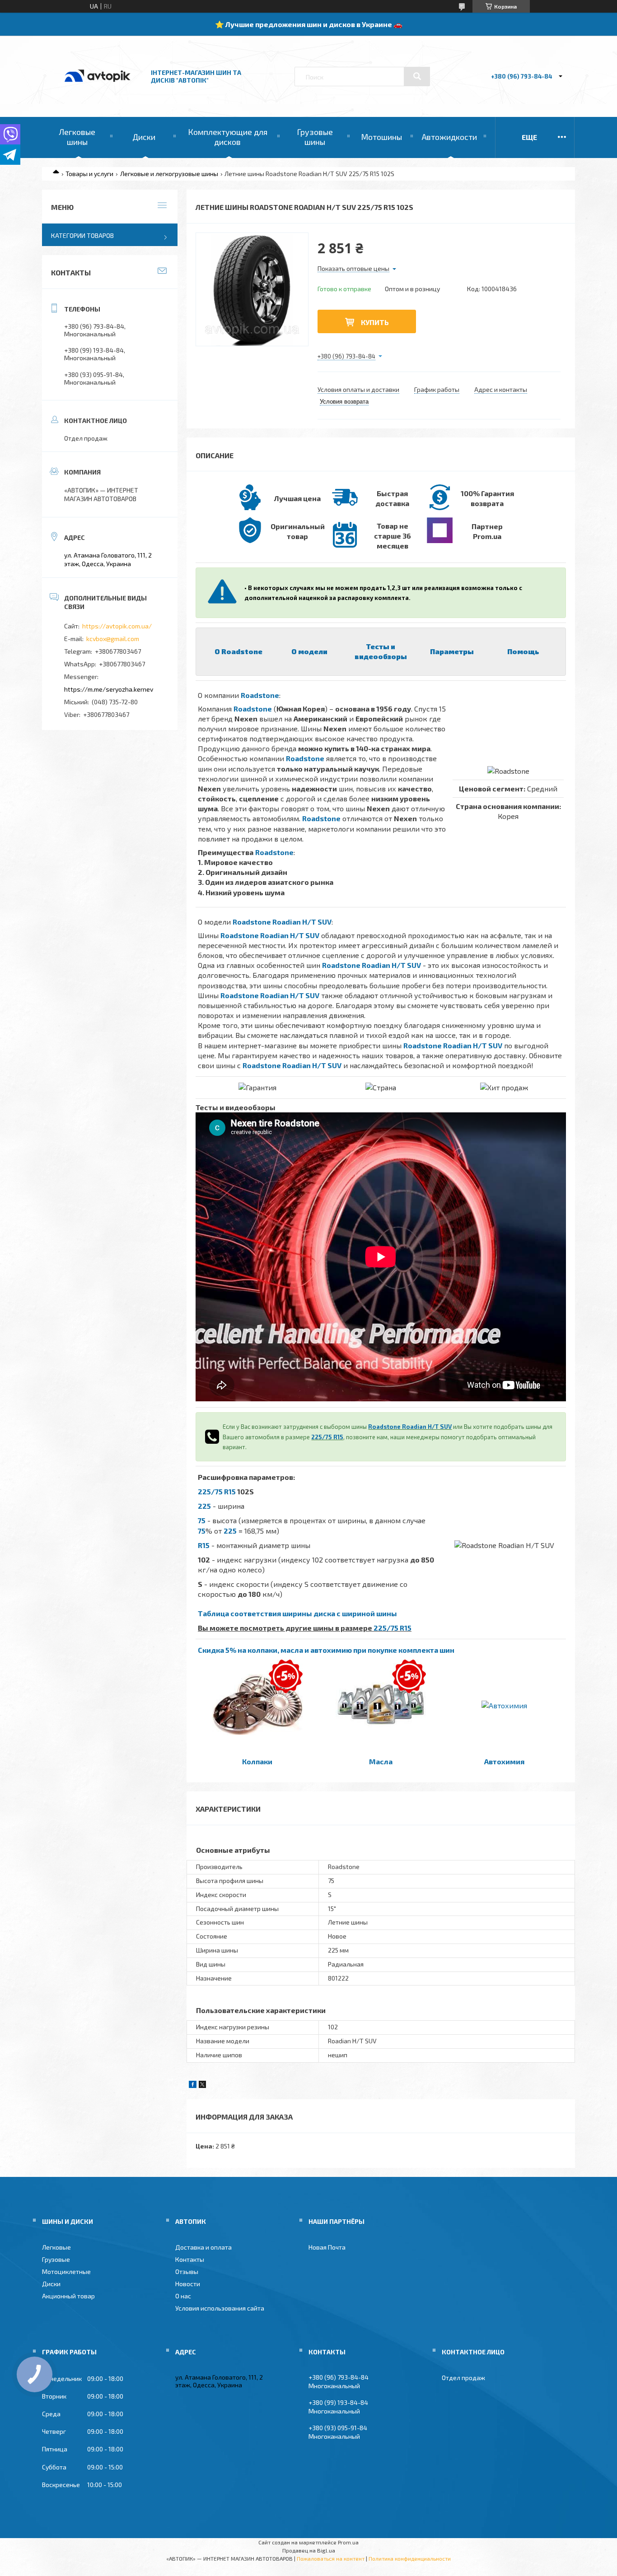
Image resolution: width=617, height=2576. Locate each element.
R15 (204, 1545)
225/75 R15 (327, 1437)
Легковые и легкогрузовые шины (169, 174)
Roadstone (260, 695)
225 (204, 1506)
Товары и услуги (89, 174)
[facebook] (193, 2085)
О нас (183, 2296)
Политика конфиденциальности (410, 2558)
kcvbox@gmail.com (113, 639)
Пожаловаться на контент (331, 2558)
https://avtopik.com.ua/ (117, 626)
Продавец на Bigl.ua (309, 2550)
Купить (375, 322)
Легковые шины (77, 137)
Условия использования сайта (220, 2308)
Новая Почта (327, 2247)
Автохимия (504, 1761)
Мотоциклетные (66, 2271)
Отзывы (187, 2271)
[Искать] (417, 76)
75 (202, 1520)
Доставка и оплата (203, 2247)
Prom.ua (348, 2542)
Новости (188, 2284)
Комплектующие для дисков (228, 137)
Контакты (190, 2259)
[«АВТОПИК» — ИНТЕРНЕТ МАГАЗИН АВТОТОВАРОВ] (98, 91)
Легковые (56, 2247)
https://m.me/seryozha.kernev (109, 689)
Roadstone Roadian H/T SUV (282, 922)
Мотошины (381, 137)
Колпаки (257, 1761)
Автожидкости (449, 137)
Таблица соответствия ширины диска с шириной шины (297, 1613)
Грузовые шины (315, 137)
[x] (202, 2085)
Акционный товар (68, 2296)
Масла (381, 1761)
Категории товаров (82, 235)
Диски (144, 137)
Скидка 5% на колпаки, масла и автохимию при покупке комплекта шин (326, 1650)
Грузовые (56, 2259)
